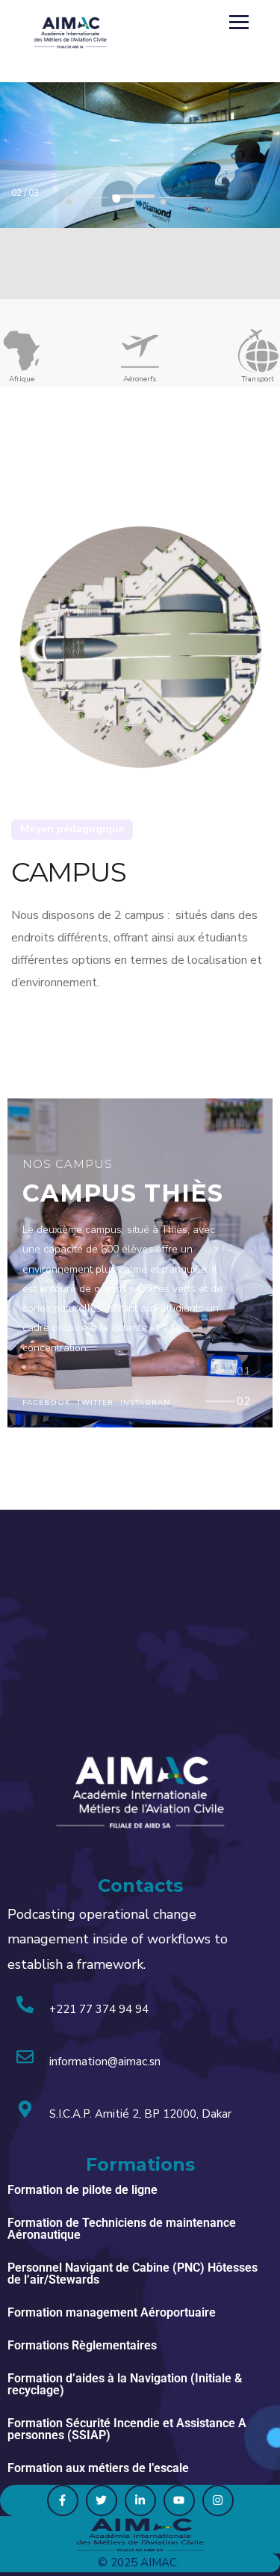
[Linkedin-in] (140, 2500)
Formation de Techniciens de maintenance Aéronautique (122, 2229)
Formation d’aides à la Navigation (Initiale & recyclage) (125, 2384)
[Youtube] (179, 2500)
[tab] (244, 1374)
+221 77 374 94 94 (99, 2009)
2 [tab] (133, 196)
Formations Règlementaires (82, 2345)
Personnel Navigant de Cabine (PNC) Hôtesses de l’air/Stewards (133, 2274)
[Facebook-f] (63, 2500)
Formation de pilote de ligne (83, 2190)
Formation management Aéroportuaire (112, 2312)
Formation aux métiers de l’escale (98, 2468)
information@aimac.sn (105, 2062)
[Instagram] (218, 2500)
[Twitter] (102, 2500)
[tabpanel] (140, 172)
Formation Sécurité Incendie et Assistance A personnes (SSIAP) (127, 2429)
